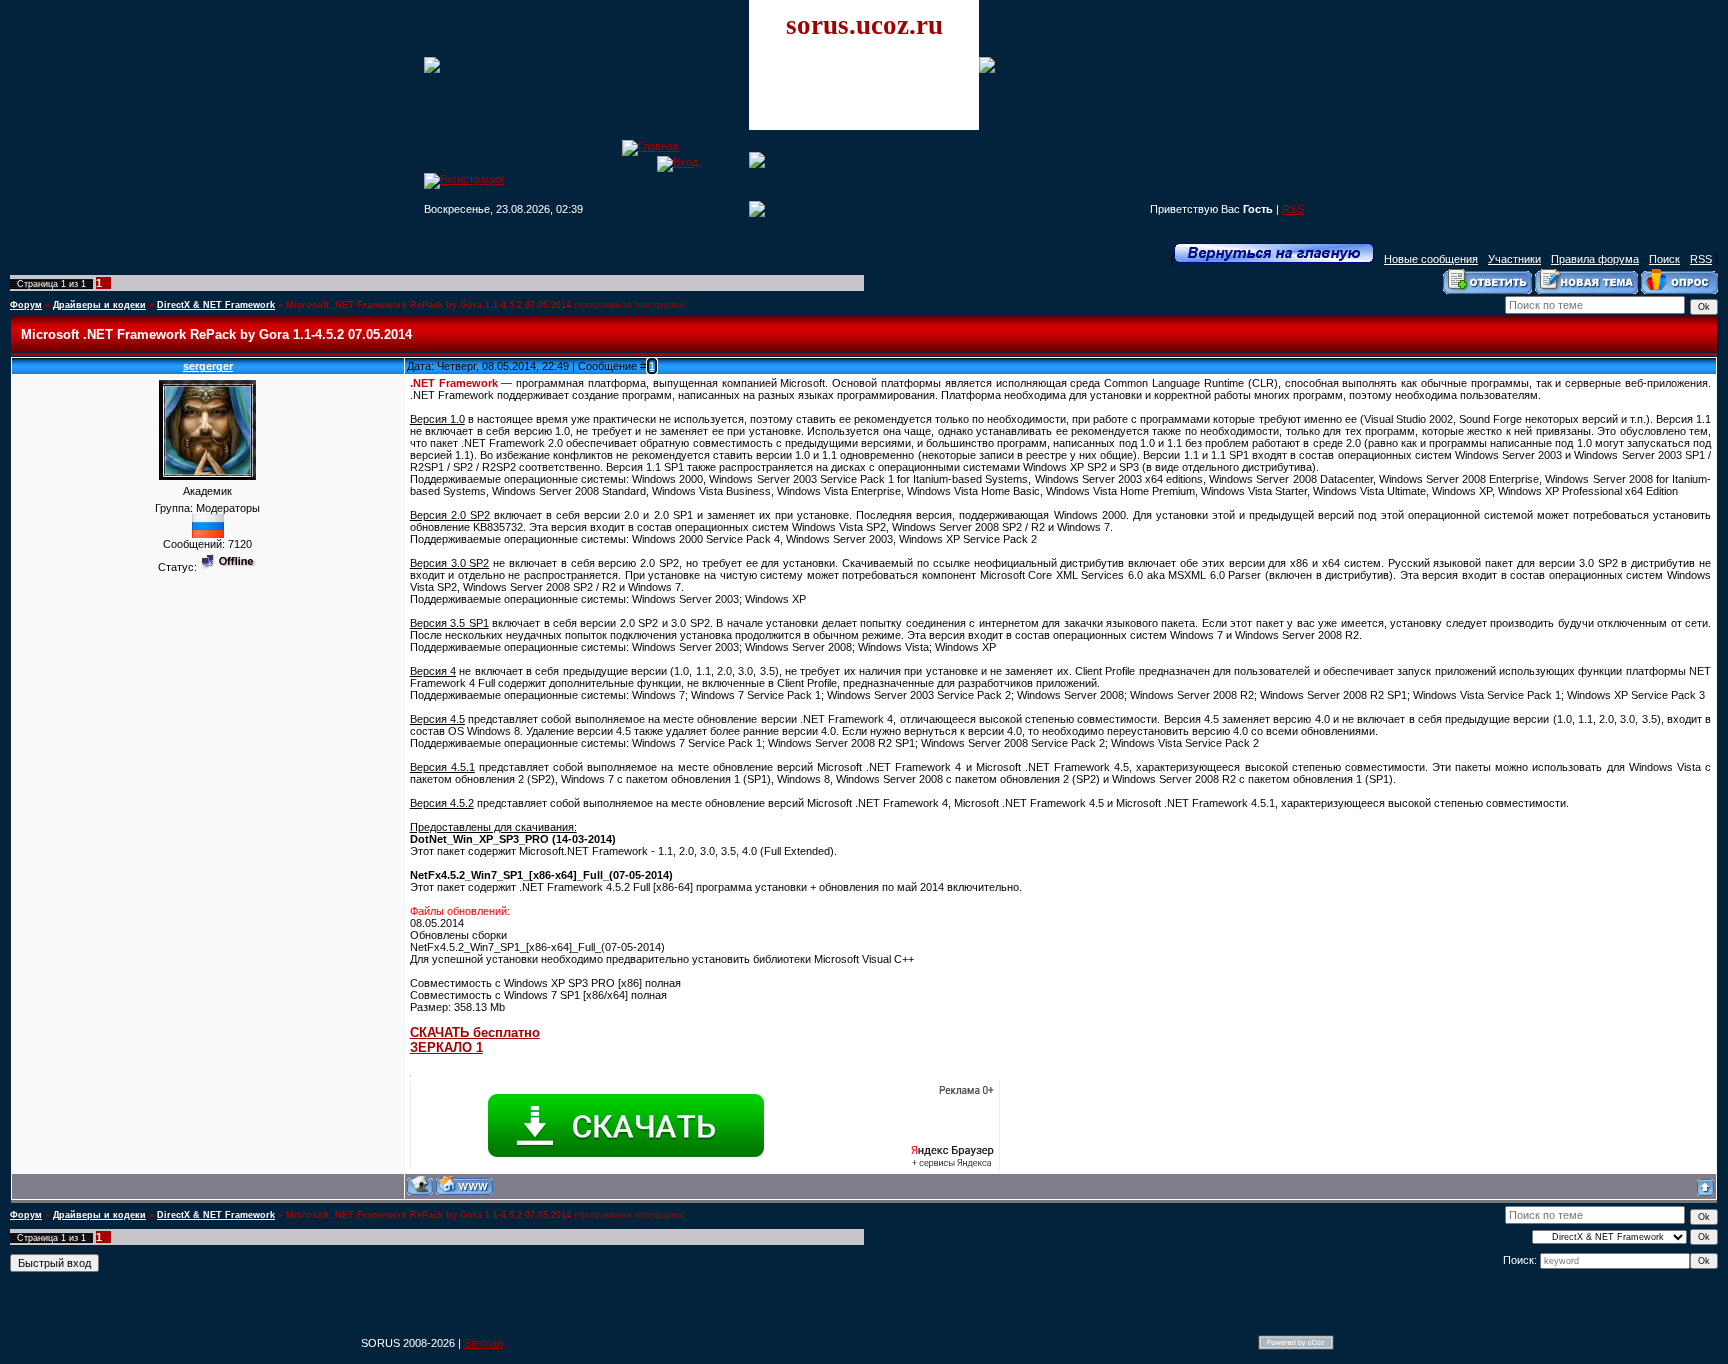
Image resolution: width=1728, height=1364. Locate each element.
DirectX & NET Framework (216, 305)
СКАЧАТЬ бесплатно (475, 1032)
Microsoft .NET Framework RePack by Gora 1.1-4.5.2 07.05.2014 (428, 305)
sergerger (208, 366)
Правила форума (1595, 259)
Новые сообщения (1431, 259)
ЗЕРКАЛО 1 (446, 1047)
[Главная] (650, 146)
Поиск (1664, 259)
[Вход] (677, 162)
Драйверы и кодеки (99, 305)
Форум (26, 305)
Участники (1514, 259)
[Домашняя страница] (464, 1185)
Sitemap (483, 1343)
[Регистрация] (464, 179)
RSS (1293, 209)
